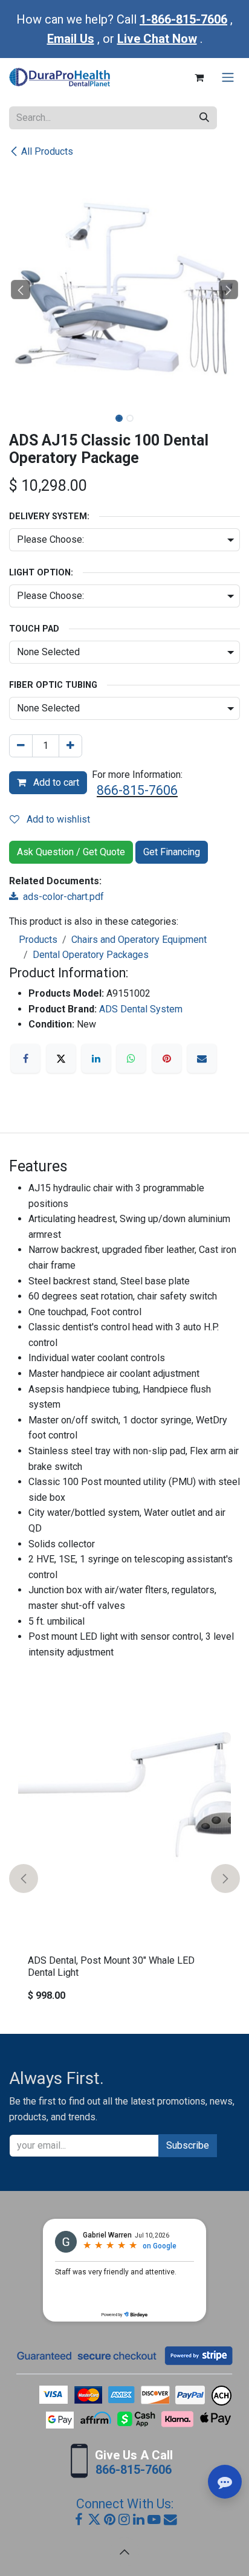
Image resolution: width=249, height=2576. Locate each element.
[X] (61, 1058)
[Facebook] (25, 1058)
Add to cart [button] (55, 782)
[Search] (204, 118)
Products (38, 940)
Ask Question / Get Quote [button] (71, 852)
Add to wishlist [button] (57, 819)
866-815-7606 (137, 790)
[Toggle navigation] (228, 78)
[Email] (202, 1058)
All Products (47, 151)
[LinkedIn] (96, 1058)
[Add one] (70, 746)
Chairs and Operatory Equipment (139, 940)
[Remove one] (21, 746)
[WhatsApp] (131, 1058)
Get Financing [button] (172, 852)
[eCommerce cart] (199, 77)
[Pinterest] (167, 1058)
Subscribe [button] (188, 2145)
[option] (124, 1878)
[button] (21, 290)
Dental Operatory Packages (91, 955)
